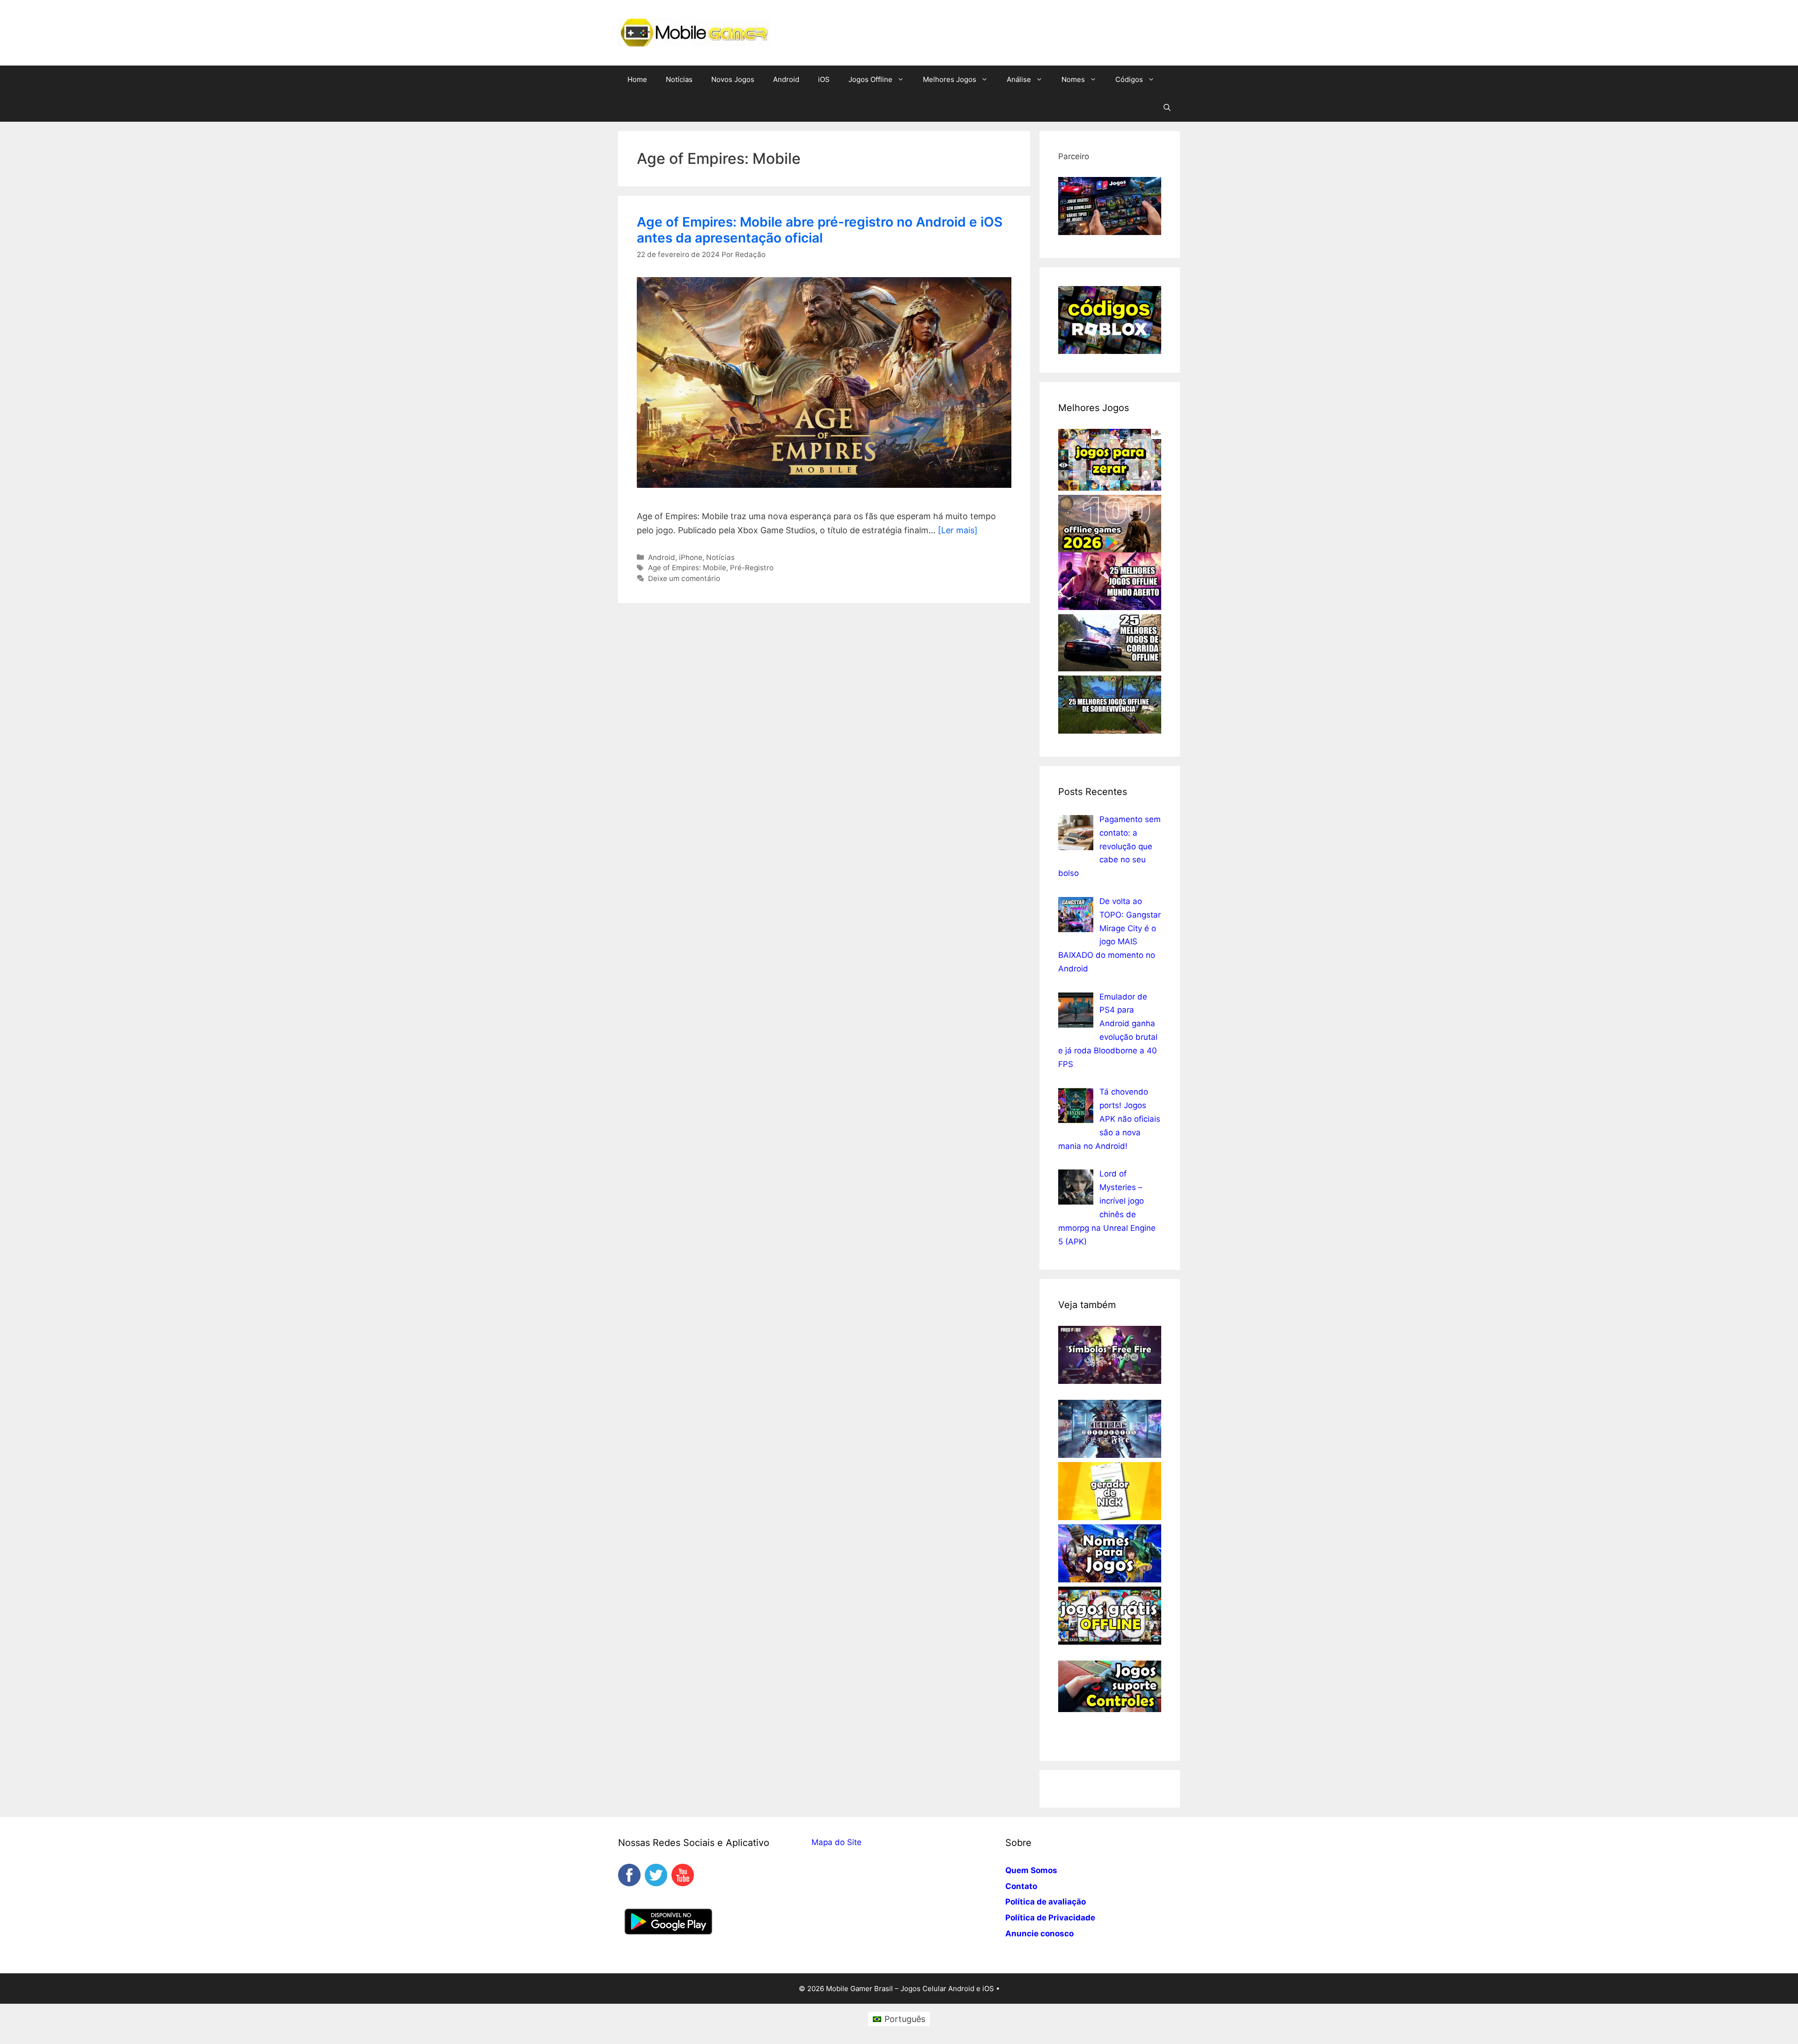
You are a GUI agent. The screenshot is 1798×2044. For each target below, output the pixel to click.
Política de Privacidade (1050, 1918)
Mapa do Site (836, 1842)
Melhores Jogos (950, 79)
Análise (1019, 79)
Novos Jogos (733, 79)
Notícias (679, 79)
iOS (824, 79)
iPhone (691, 557)
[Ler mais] (958, 530)
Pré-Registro (752, 568)
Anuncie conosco (1039, 1934)
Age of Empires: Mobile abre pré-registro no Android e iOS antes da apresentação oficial (820, 230)
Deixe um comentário (684, 578)
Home (637, 79)
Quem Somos (1031, 1870)
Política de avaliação (1046, 1902)
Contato (1021, 1886)
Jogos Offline (870, 79)
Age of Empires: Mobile (687, 568)
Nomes (1073, 79)
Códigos (1129, 79)
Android (786, 79)
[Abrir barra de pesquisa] (1167, 108)
